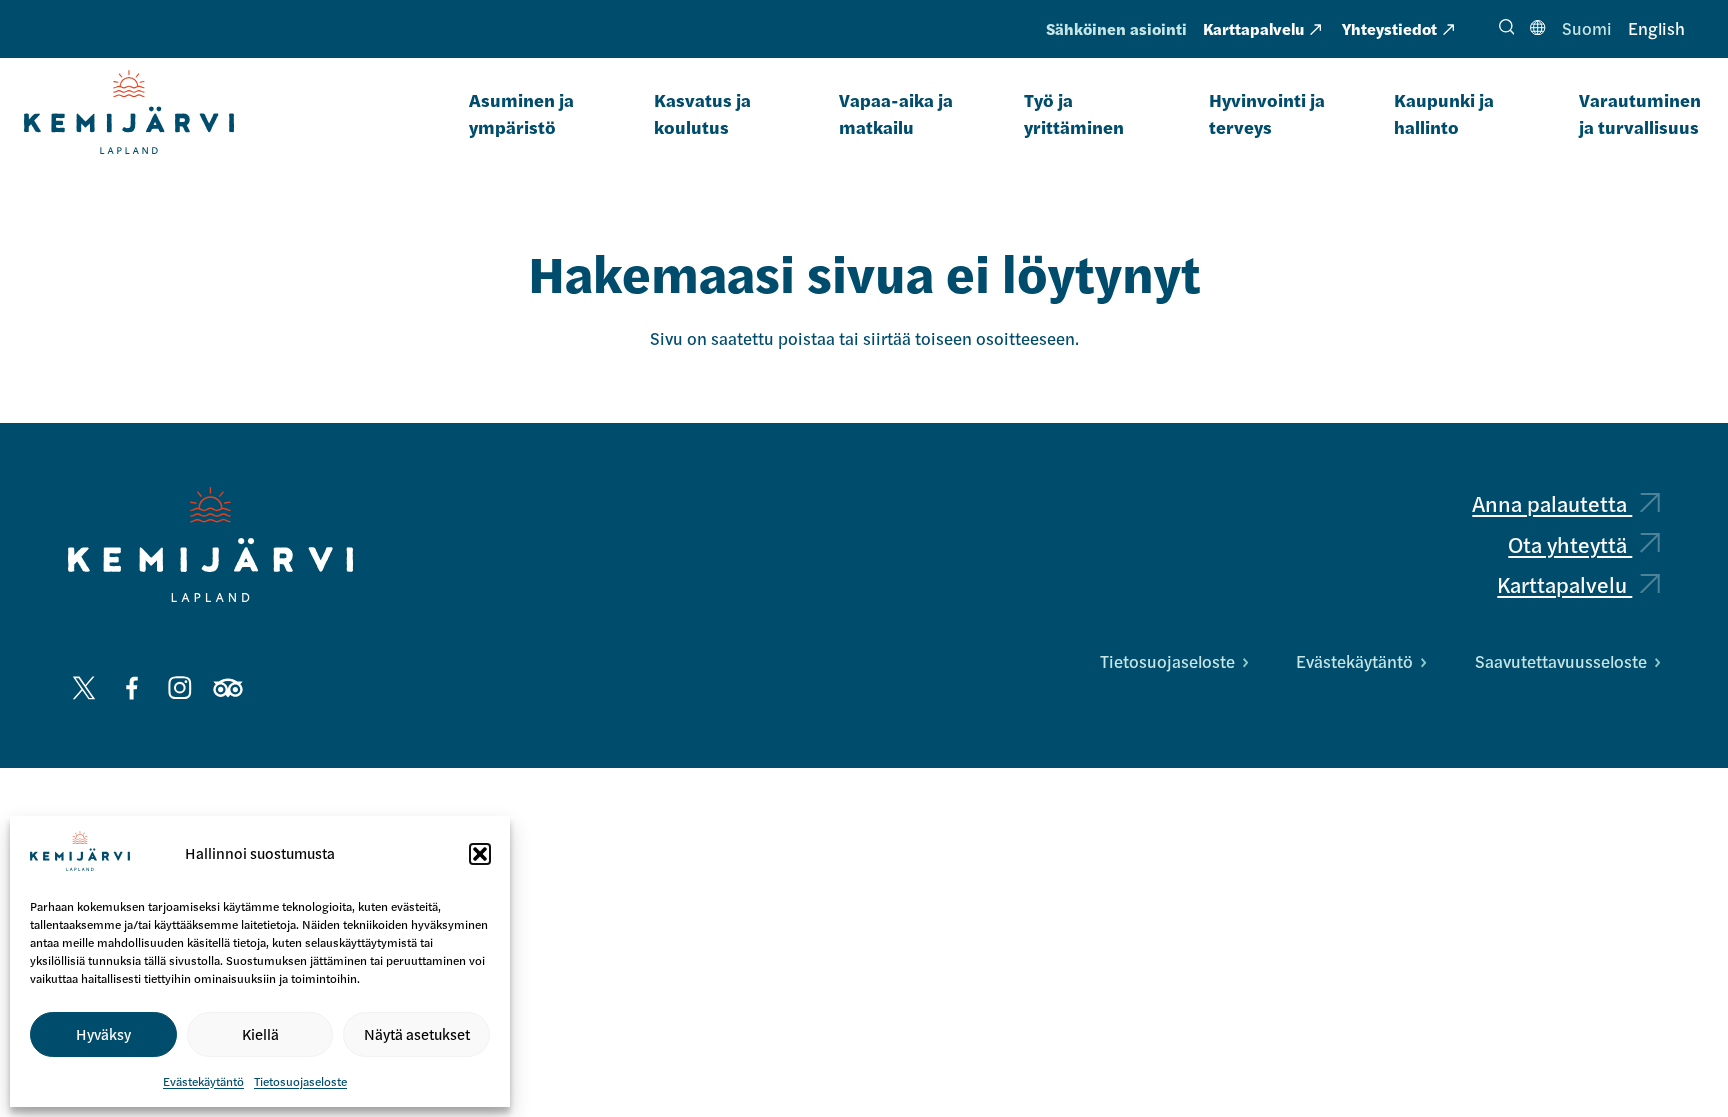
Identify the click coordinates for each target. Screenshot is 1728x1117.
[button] (480, 854)
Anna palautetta (1552, 503)
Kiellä (260, 1033)
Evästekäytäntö (203, 1081)
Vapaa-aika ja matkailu (896, 113)
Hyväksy (103, 1033)
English (1656, 28)
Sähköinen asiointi (1116, 28)
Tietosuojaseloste (300, 1081)
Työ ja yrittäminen (1074, 113)
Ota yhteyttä (1570, 544)
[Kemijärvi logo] (210, 544)
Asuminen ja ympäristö (521, 113)
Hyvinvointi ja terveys (1267, 113)
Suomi (1587, 28)
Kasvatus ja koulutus (702, 113)
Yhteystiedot (1389, 28)
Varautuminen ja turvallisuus (1640, 113)
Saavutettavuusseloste (1561, 661)
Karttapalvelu (1253, 28)
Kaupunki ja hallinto (1444, 113)
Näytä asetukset (417, 1033)
